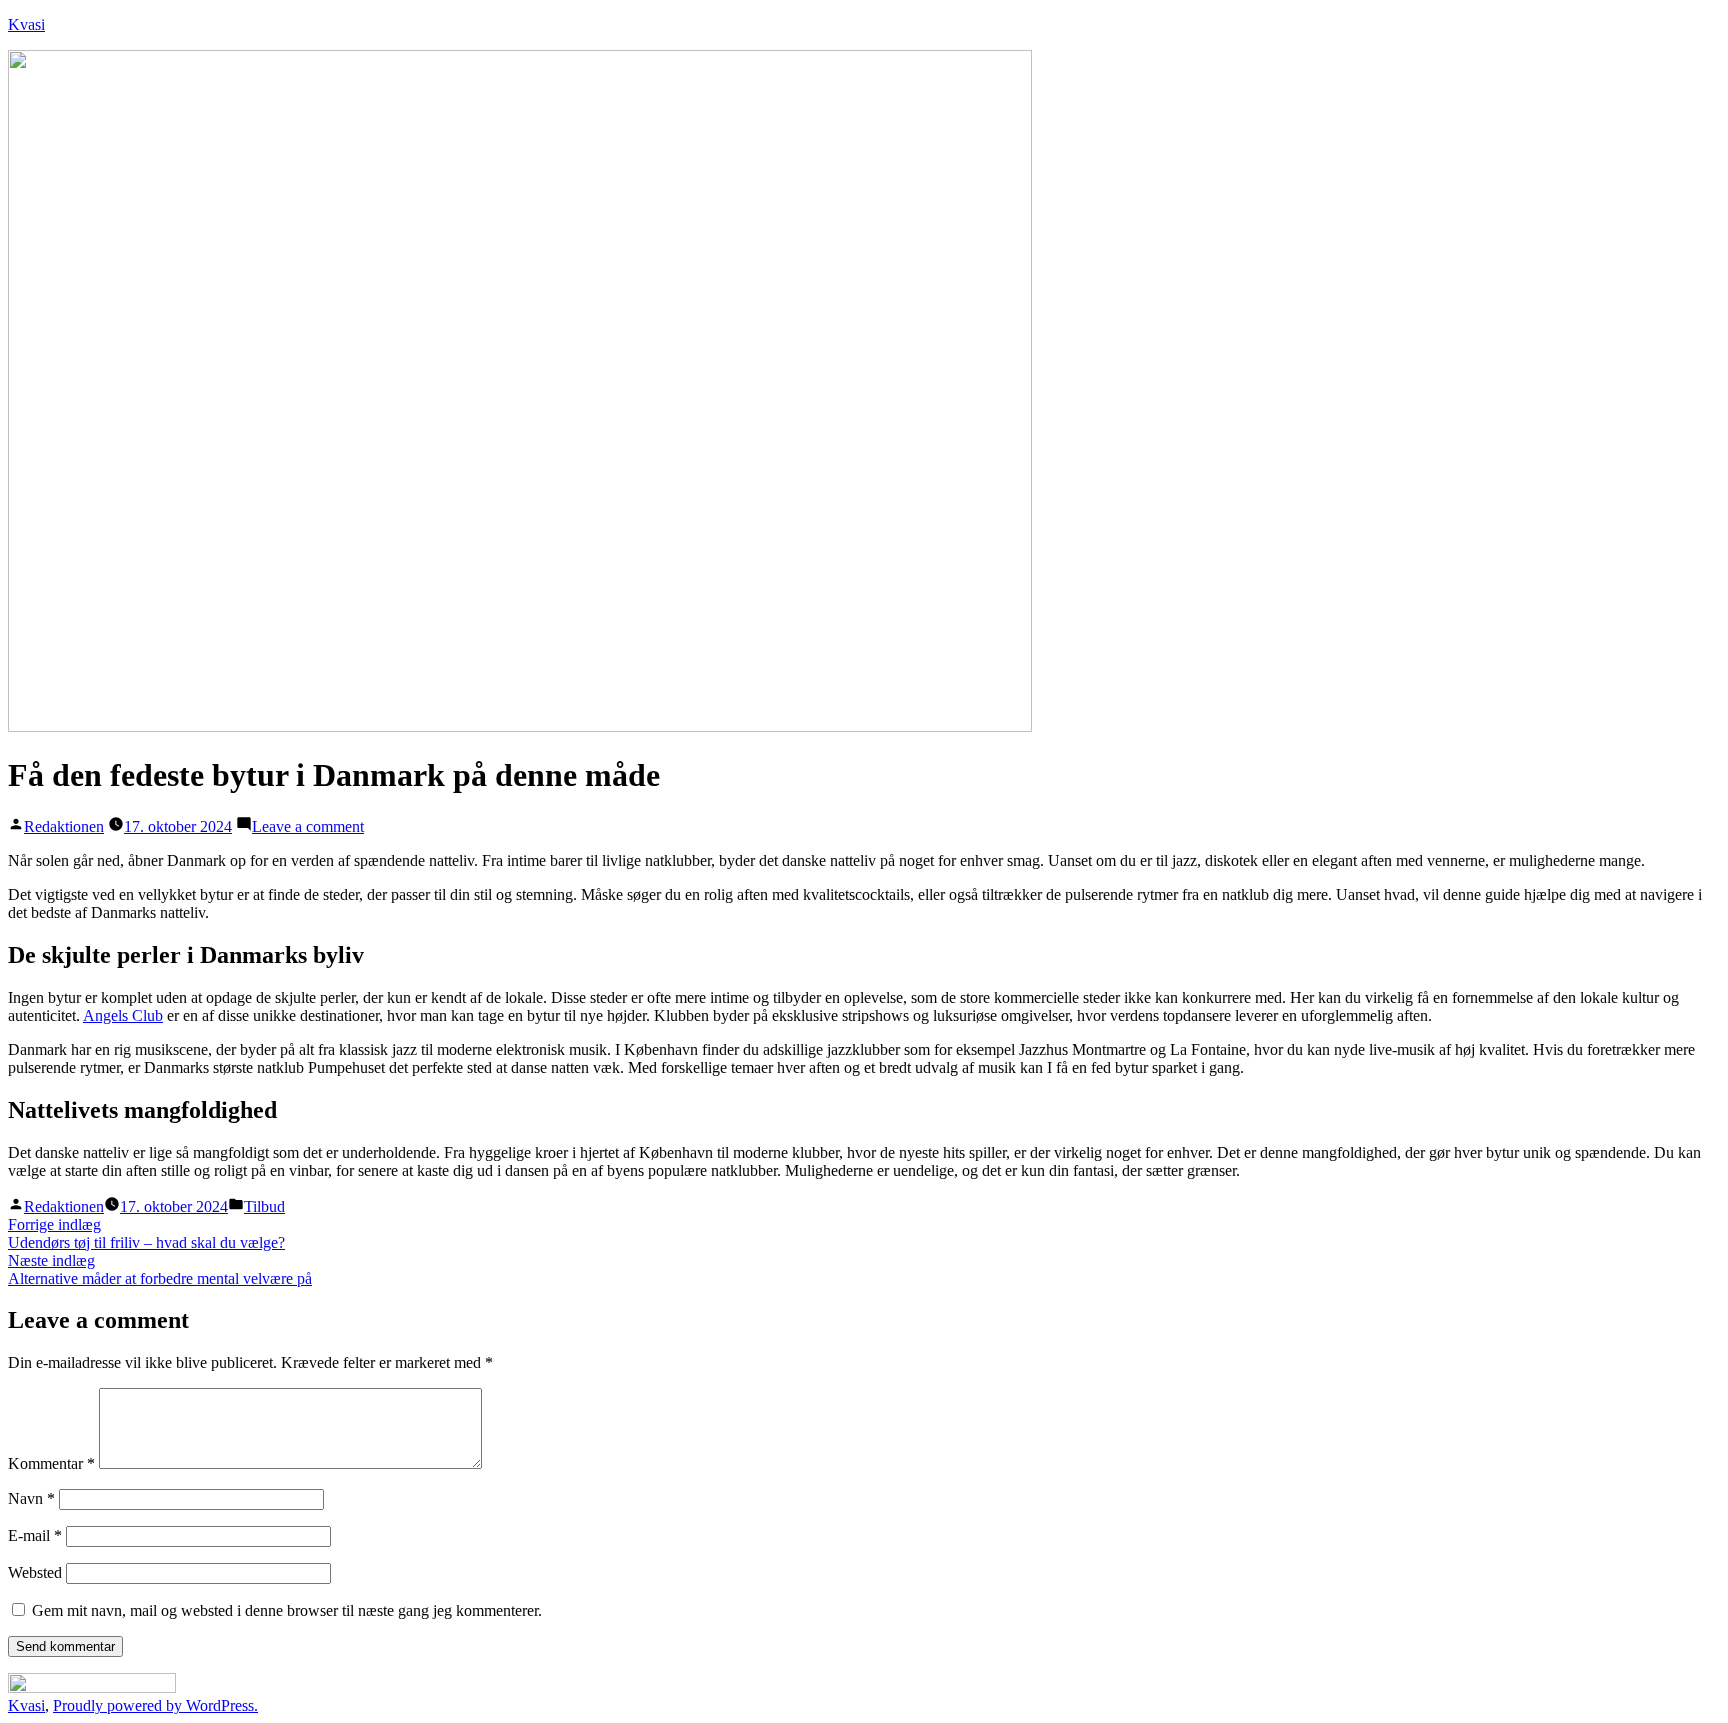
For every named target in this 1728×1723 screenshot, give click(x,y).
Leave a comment (308, 826)
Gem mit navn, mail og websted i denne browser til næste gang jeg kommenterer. (287, 1610)
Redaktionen (64, 826)
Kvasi (26, 24)
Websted (35, 1572)
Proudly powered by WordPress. (155, 1705)
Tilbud (264, 1206)
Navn (31, 1498)
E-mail (35, 1535)
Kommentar (51, 1463)
